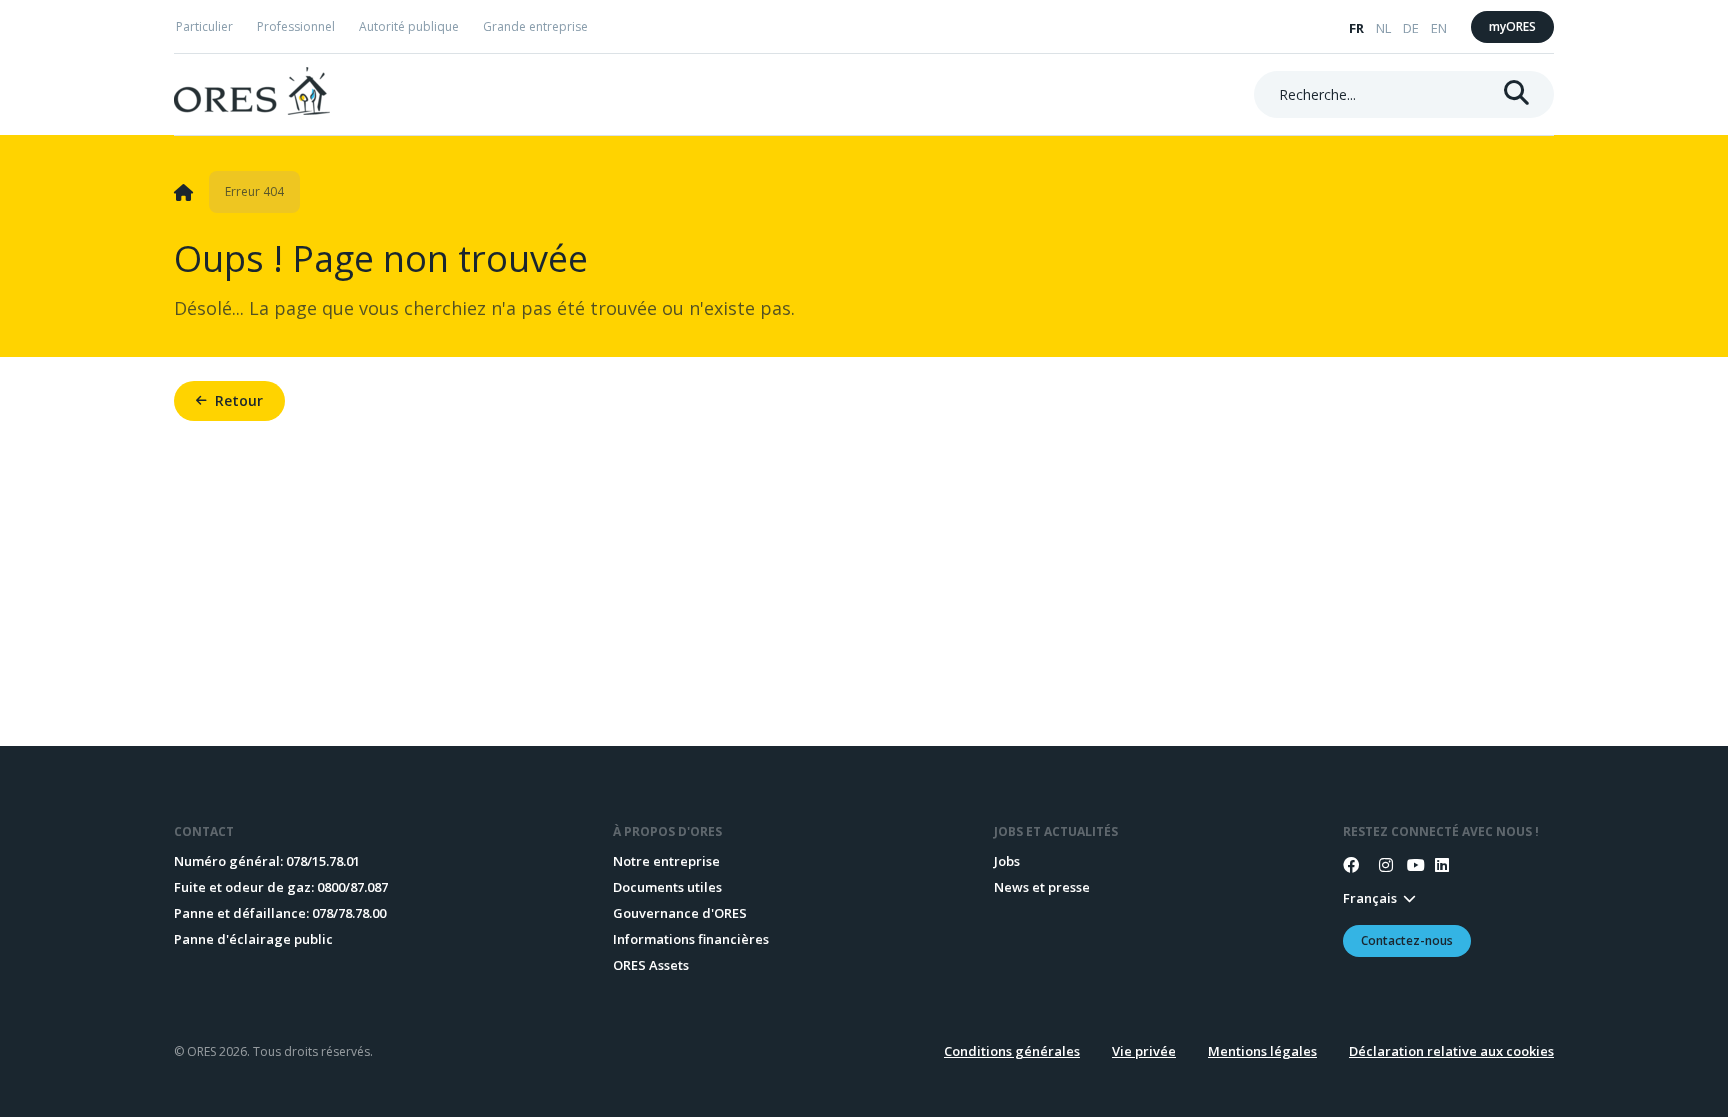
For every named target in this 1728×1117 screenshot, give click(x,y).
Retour (239, 400)
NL (1383, 28)
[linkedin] (1435, 865)
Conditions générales (1012, 1051)
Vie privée (1144, 1051)
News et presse (1042, 887)
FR (1356, 28)
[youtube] (1407, 865)
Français (1370, 898)
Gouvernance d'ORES (680, 913)
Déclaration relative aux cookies (1451, 1051)
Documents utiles (667, 887)
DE (1411, 28)
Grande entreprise (535, 26)
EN (1439, 28)
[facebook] (1351, 865)
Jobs (1007, 861)
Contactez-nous (1407, 940)
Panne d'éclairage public (253, 939)
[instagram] (1379, 865)
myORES (1512, 26)
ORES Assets (651, 965)
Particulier (204, 26)
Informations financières (691, 939)
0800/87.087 (352, 887)
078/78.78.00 (349, 913)
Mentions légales (1262, 1051)
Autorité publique (409, 26)
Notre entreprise (666, 861)
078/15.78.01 (323, 861)
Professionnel (296, 26)
